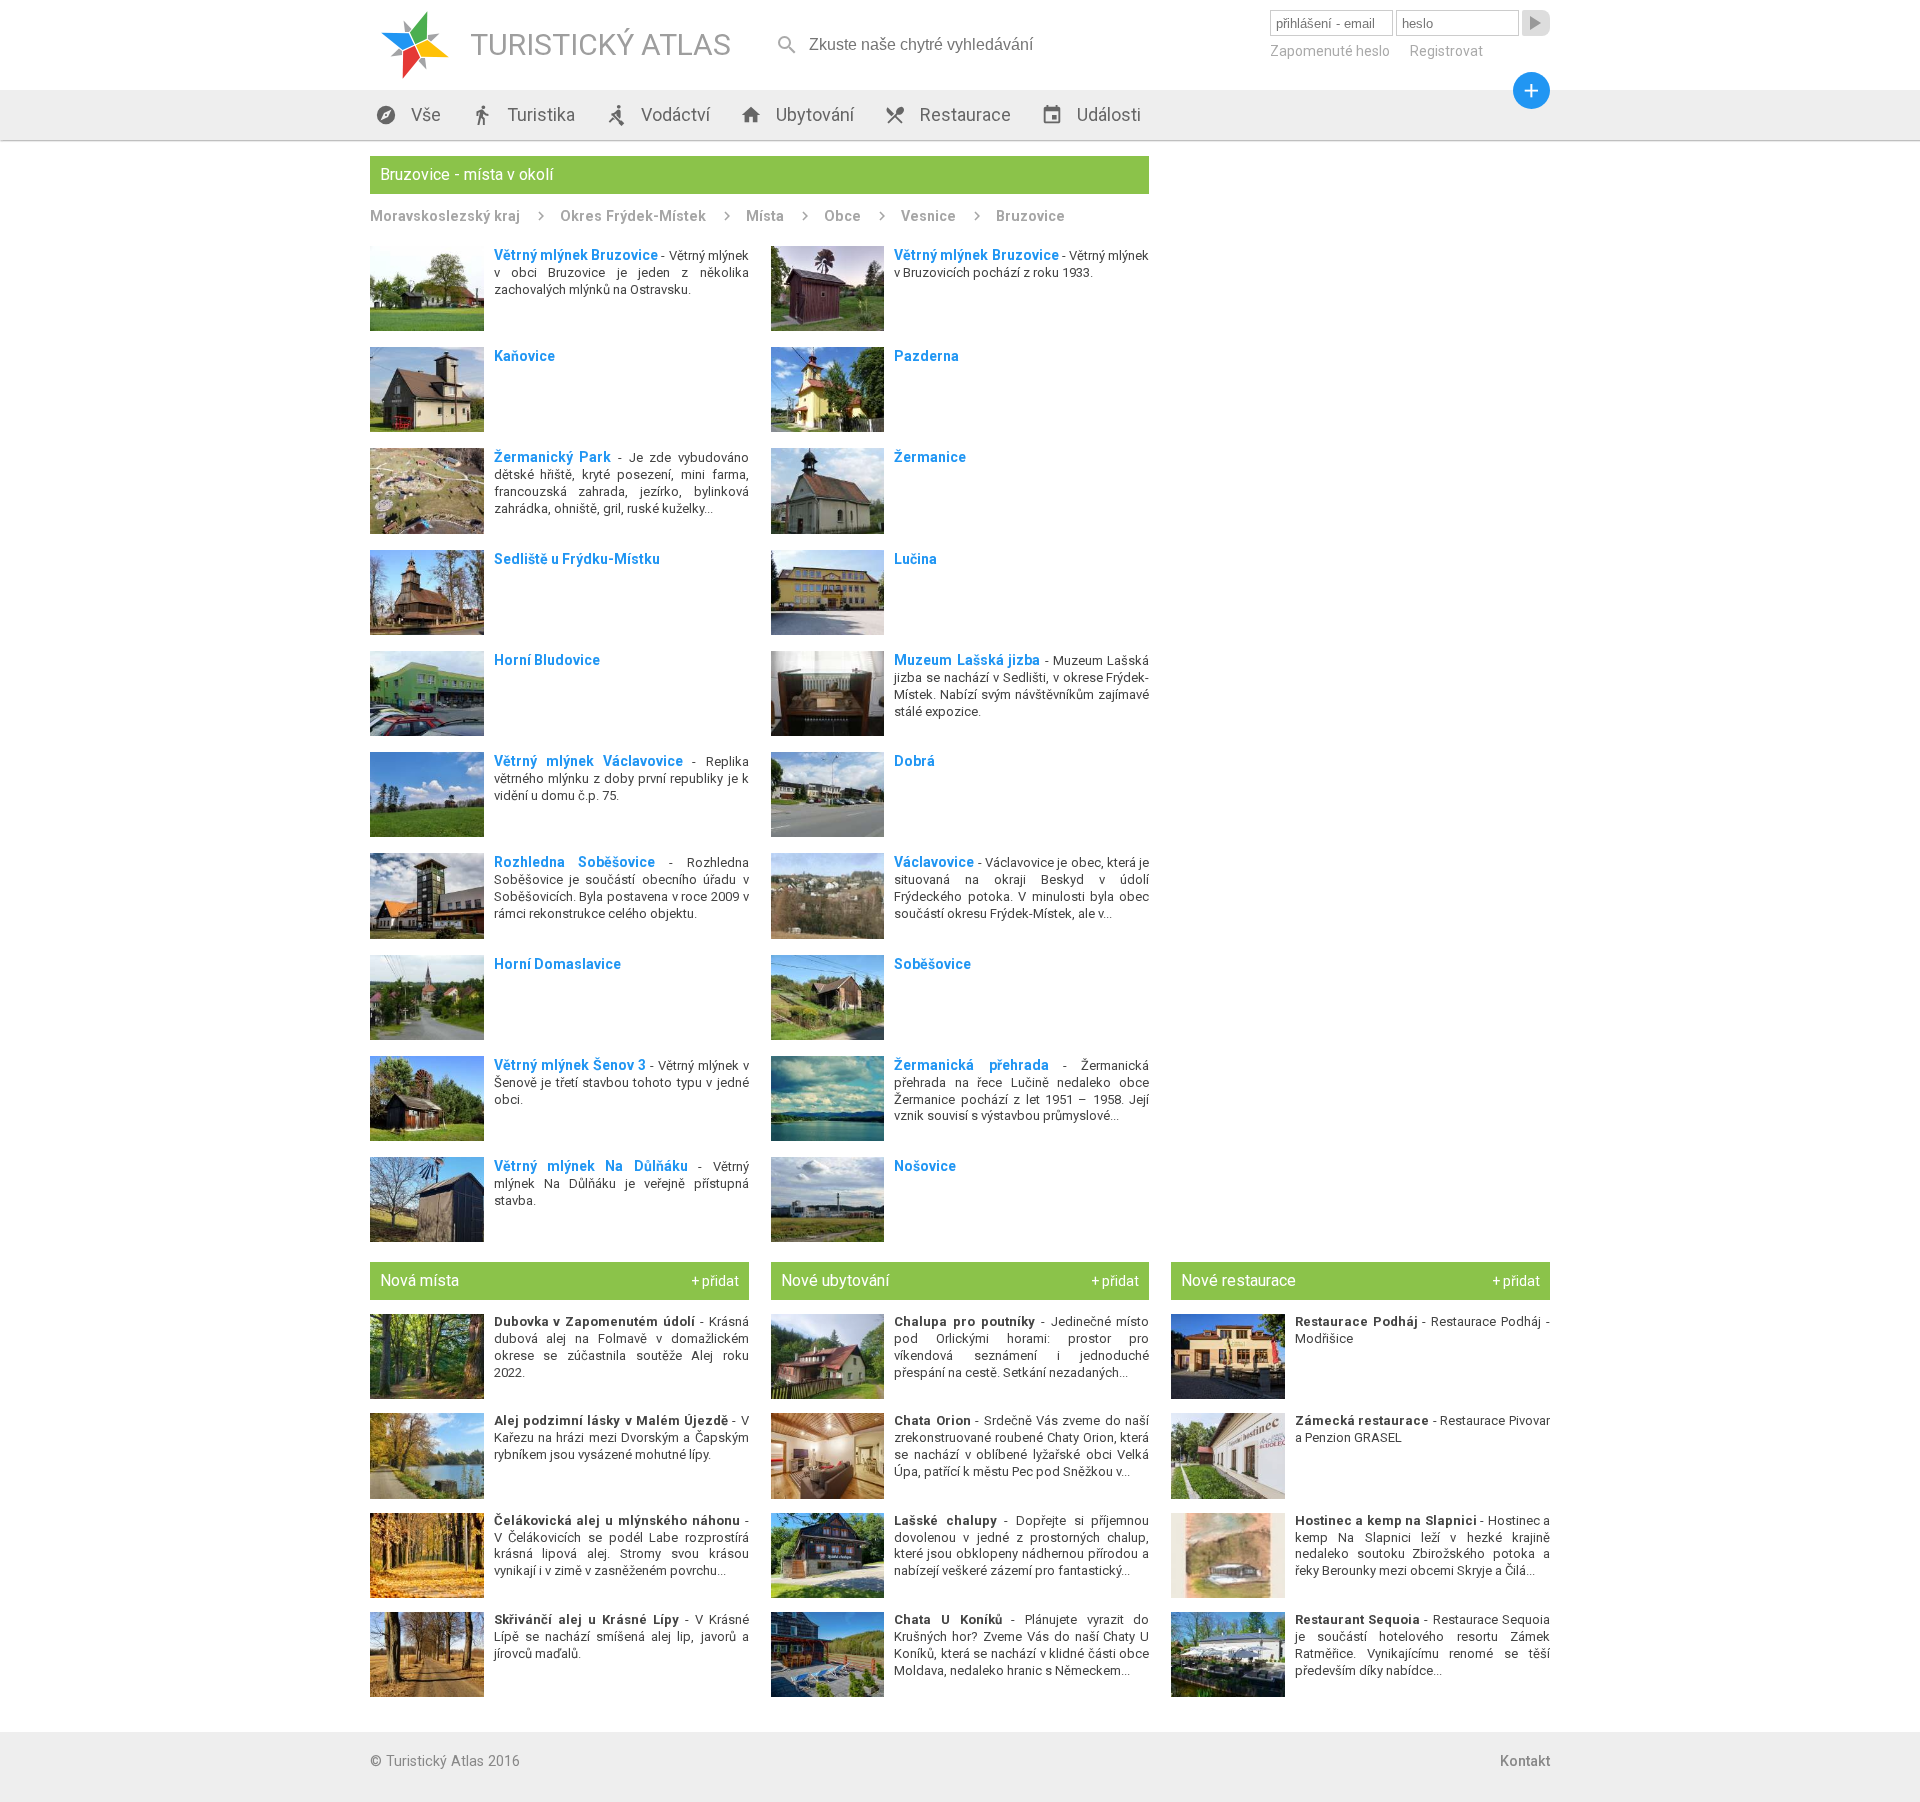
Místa (765, 216)
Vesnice (928, 216)
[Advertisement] (1360, 296)
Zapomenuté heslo (1330, 51)
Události (1091, 115)
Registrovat (1446, 51)
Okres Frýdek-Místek (633, 216)
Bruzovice (1030, 216)
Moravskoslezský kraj (445, 216)
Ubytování (797, 115)
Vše (408, 115)
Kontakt (1525, 1761)
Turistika (523, 115)
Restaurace (947, 115)
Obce (842, 216)
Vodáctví (657, 115)
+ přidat (715, 1281)
